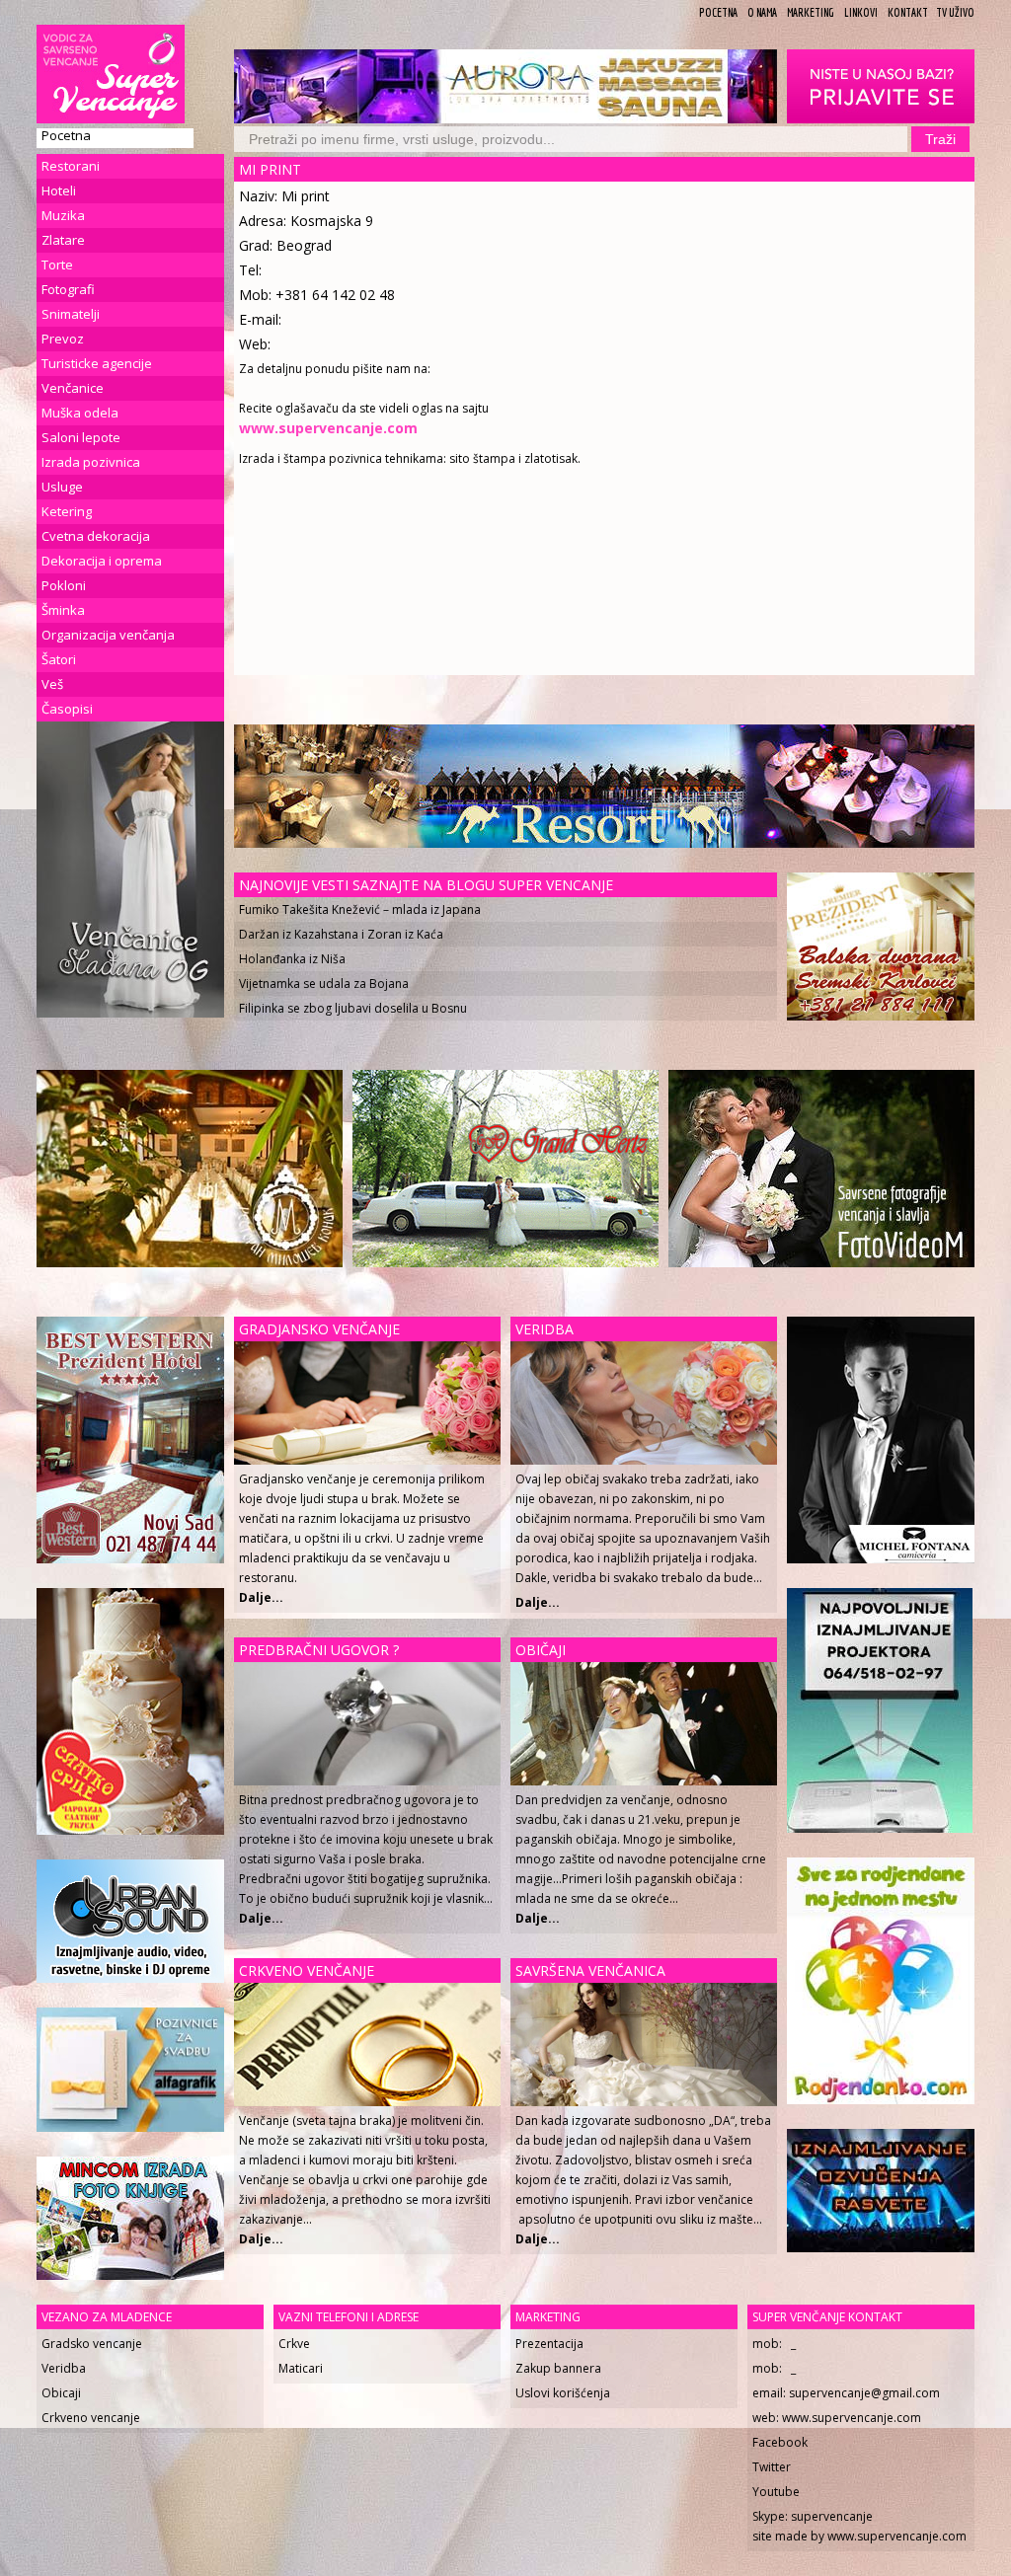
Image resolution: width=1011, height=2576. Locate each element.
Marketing (811, 12)
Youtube (776, 2492)
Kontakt (908, 12)
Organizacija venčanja (108, 635)
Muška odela (80, 413)
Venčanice (73, 388)
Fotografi (68, 289)
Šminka (63, 610)
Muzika (63, 215)
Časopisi (67, 709)
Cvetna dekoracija (96, 536)
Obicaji (61, 2393)
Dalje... (538, 1602)
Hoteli (59, 190)
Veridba (64, 2368)
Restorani (71, 166)
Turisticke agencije (97, 363)
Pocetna (718, 12)
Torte (57, 265)
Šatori (59, 659)
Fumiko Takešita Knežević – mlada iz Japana (360, 909)
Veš (52, 684)
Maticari (301, 2368)
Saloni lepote (81, 437)
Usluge (62, 487)
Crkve (294, 2344)
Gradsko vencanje (92, 2344)
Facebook (780, 2442)
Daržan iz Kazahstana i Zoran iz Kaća (341, 934)
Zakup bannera (558, 2368)
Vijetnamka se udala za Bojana (324, 984)
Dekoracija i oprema (102, 561)
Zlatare (63, 240)
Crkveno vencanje (91, 2418)
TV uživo (955, 12)
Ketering (67, 511)
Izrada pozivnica (91, 462)
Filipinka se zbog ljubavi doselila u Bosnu (353, 1008)
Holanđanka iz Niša (292, 959)
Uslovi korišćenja (563, 2393)
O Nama (762, 12)
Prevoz (63, 339)
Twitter (772, 2467)
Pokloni (64, 585)
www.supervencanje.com (852, 2418)
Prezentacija (549, 2344)
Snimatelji (71, 314)
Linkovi (861, 12)
